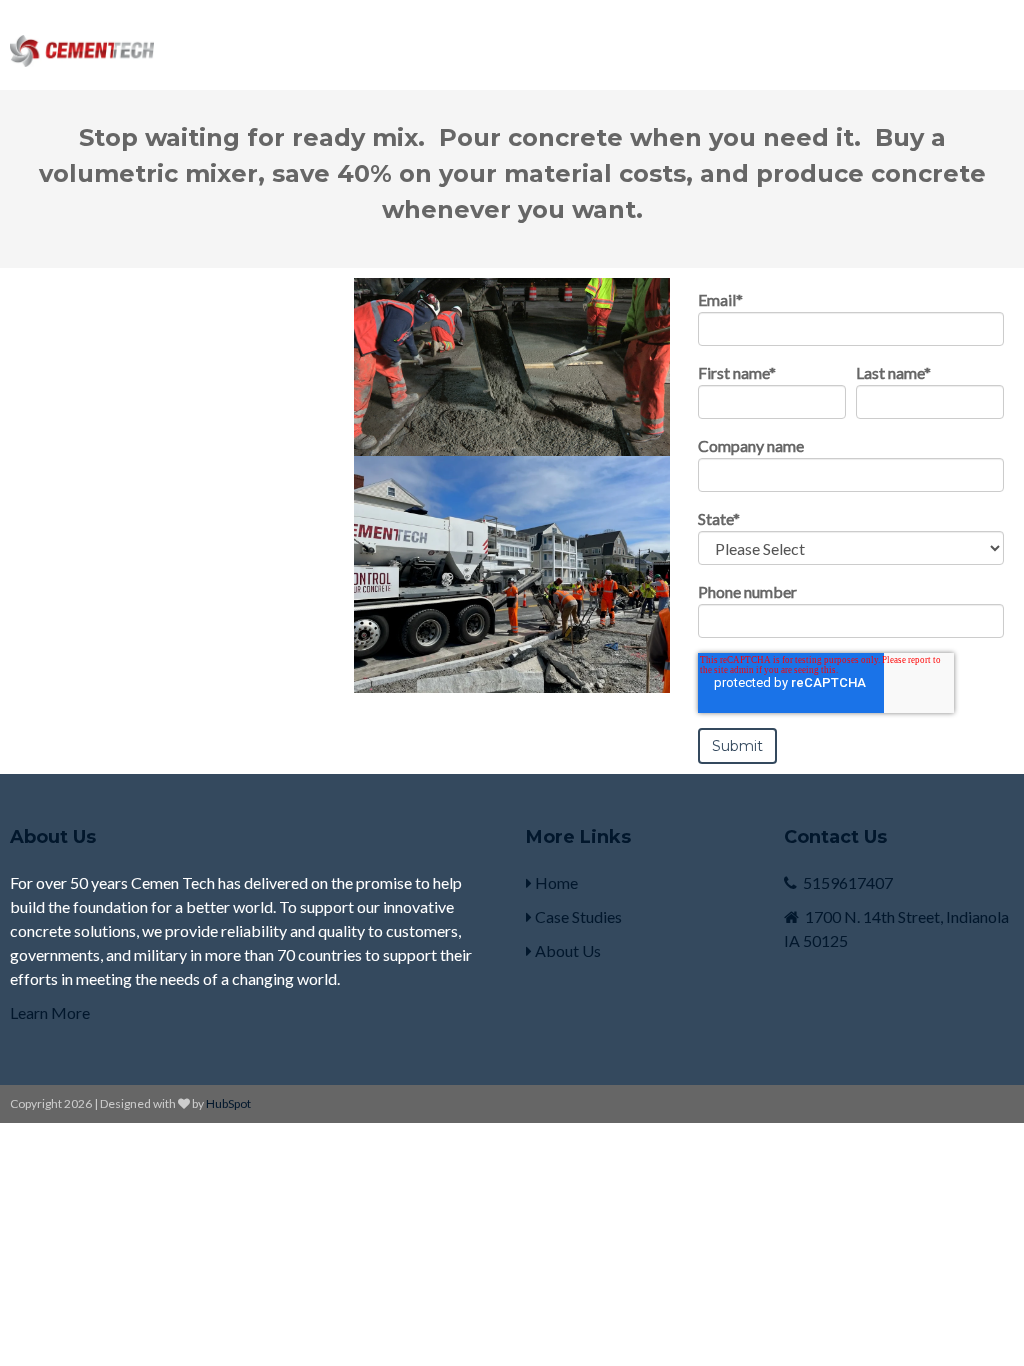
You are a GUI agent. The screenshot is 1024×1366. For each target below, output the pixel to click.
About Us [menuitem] (566, 950)
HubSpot (228, 1103)
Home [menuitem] (555, 882)
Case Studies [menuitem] (577, 916)
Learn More (50, 1012)
